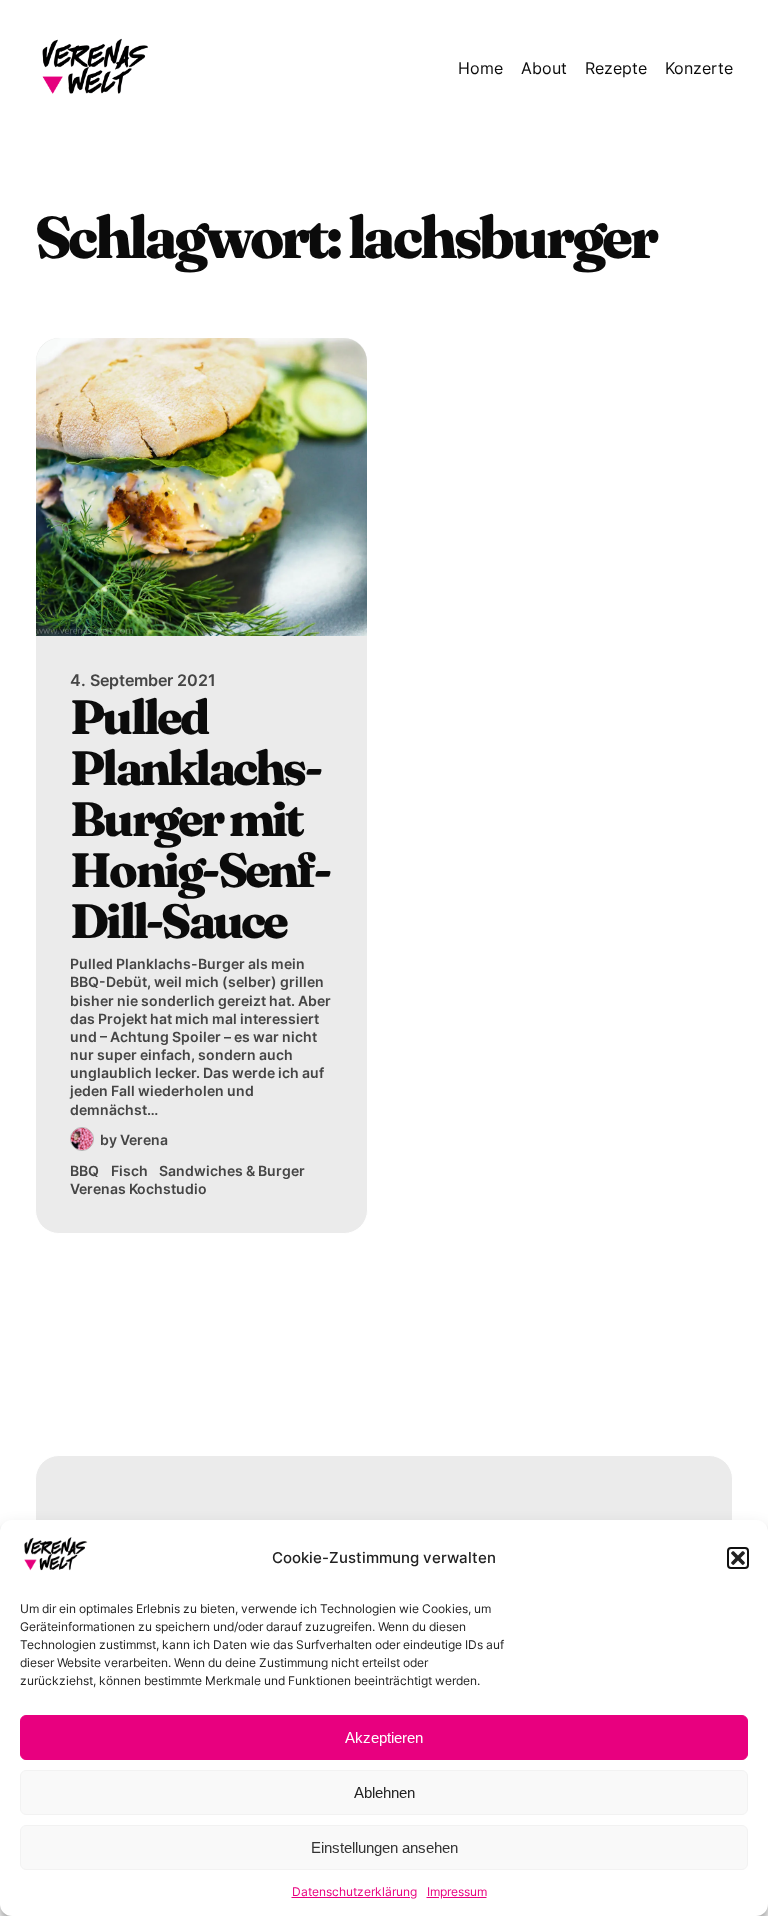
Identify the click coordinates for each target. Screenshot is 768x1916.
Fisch (129, 1170)
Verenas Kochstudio (138, 1188)
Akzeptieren (384, 1737)
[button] (738, 1558)
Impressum (457, 1891)
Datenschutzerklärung (354, 1891)
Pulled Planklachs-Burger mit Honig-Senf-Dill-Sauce (199, 819)
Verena (144, 1139)
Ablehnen (384, 1792)
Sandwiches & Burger (232, 1170)
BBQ (84, 1170)
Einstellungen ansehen (384, 1847)
